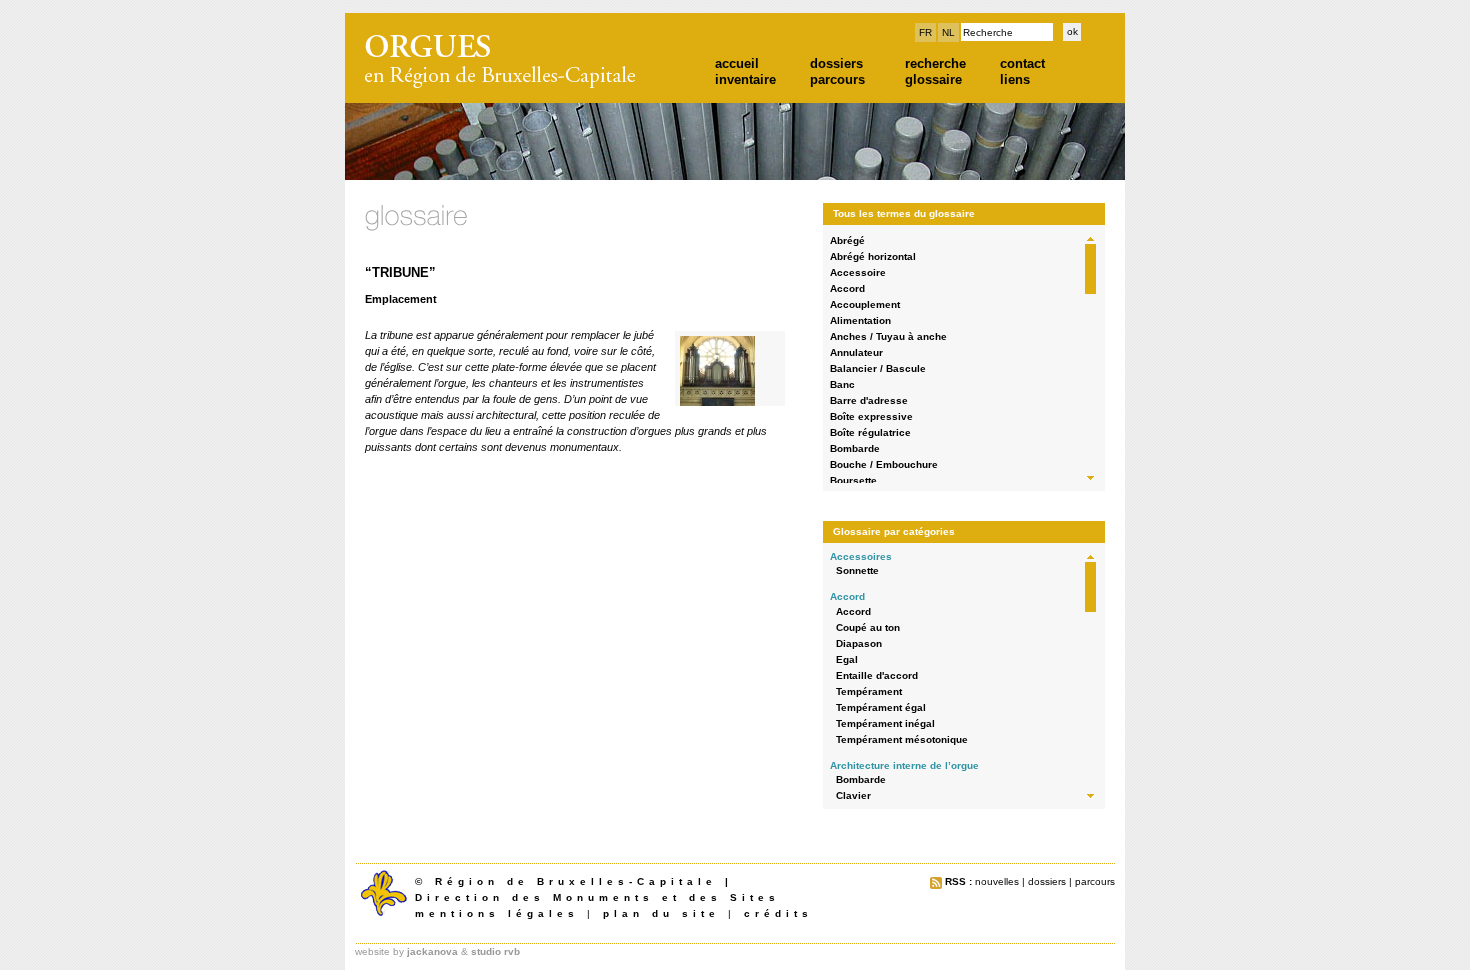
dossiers (836, 63)
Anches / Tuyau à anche (888, 336)
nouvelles (997, 881)
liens (1015, 79)
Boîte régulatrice (870, 432)
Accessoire (858, 272)
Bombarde (855, 448)
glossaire (933, 79)
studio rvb (495, 951)
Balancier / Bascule (878, 368)
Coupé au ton (868, 627)
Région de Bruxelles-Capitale (576, 881)
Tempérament (869, 691)
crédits (778, 913)
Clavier (853, 795)
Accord (847, 288)
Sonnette (857, 570)
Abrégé (847, 240)
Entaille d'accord (877, 675)
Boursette (853, 480)
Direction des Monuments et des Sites (597, 897)
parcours (837, 79)
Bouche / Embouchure (884, 464)
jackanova (432, 951)
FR (925, 32)
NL (948, 32)
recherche (935, 63)
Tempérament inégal (885, 723)
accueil (737, 63)
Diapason (859, 643)
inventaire (745, 79)
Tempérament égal (881, 707)
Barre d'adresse (869, 400)
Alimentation (860, 320)
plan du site (661, 913)
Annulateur (856, 352)
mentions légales (497, 913)
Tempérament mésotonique (902, 739)
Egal (847, 659)
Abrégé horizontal (873, 256)
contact (1022, 63)
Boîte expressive (871, 416)
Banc (842, 384)
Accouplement (865, 304)
